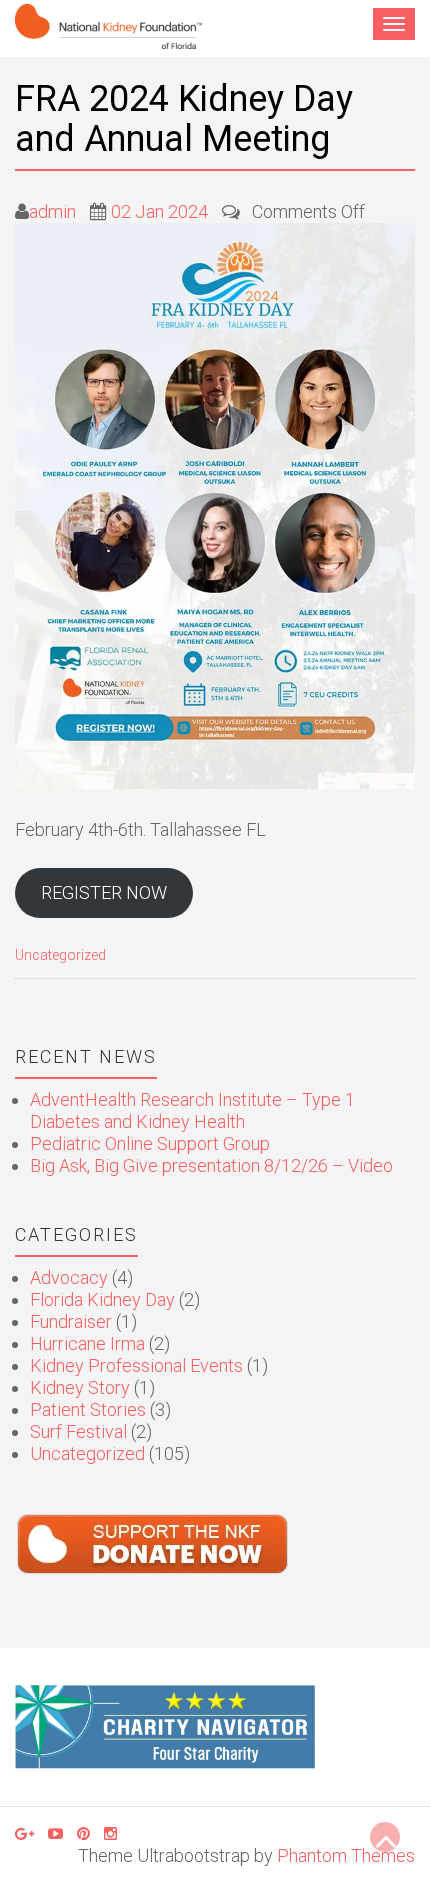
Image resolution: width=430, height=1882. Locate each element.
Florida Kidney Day (102, 1299)
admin (52, 211)
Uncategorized (60, 955)
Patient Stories (88, 1409)
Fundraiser (71, 1321)
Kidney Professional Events (136, 1365)
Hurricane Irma (87, 1343)
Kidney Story (80, 1387)
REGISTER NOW (104, 892)
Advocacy (69, 1277)
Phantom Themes (346, 1855)
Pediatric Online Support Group (150, 1143)
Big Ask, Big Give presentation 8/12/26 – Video (211, 1165)
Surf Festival (78, 1431)
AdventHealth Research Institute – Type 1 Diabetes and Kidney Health (192, 1110)
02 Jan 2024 (159, 211)
